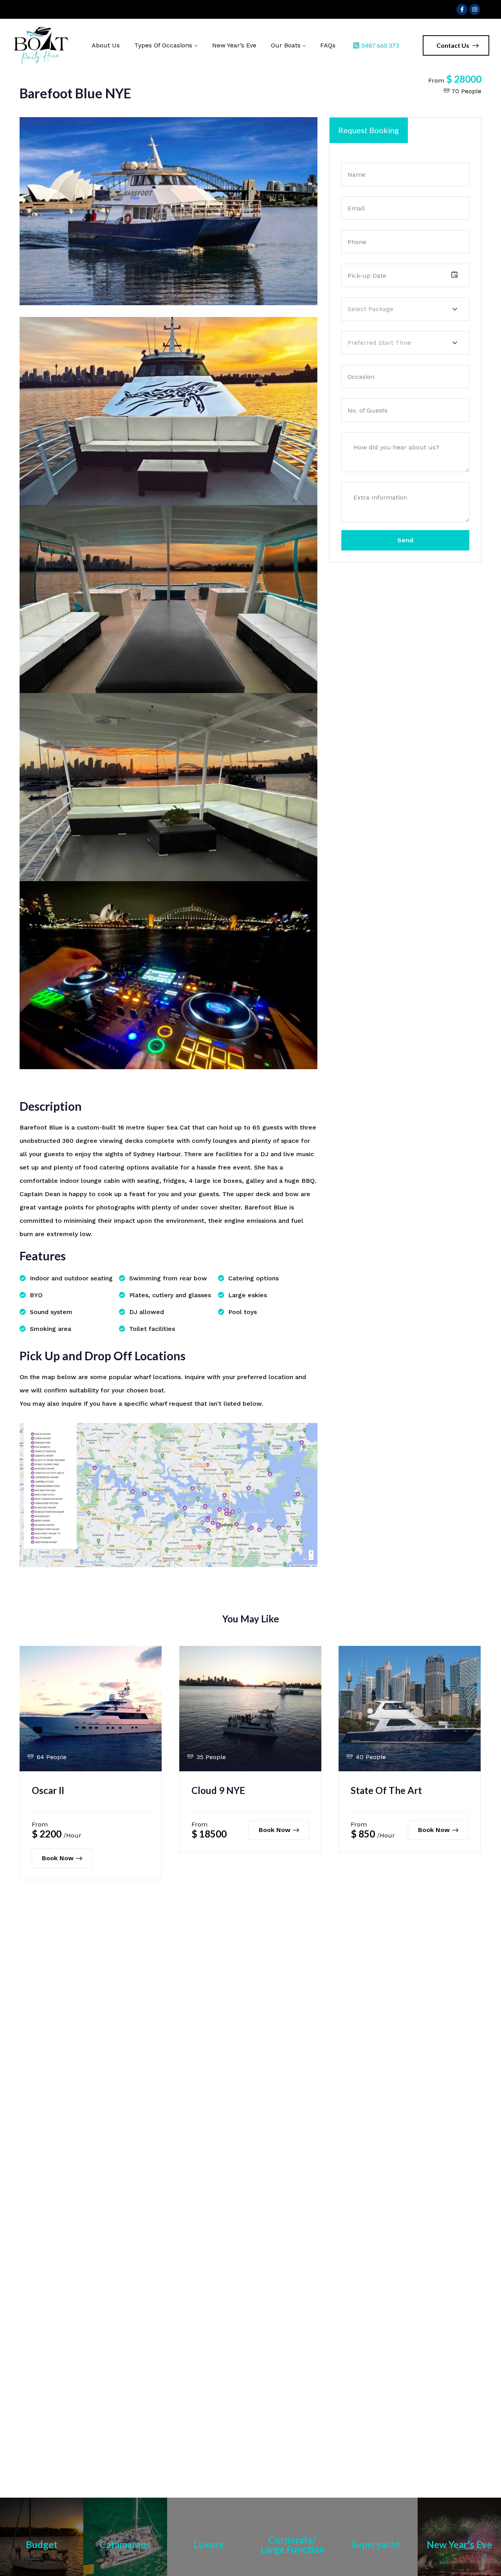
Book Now (58, 1858)
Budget (42, 2544)
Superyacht (376, 2544)
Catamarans (125, 2544)
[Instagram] (475, 9)
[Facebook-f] (462, 9)
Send (405, 540)
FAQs (328, 45)
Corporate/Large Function (292, 2544)
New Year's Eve (459, 2544)
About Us (106, 45)
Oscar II (48, 1790)
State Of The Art (386, 1790)
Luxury (209, 2544)
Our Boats (286, 45)
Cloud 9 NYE (218, 1790)
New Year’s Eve (234, 45)
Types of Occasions (163, 45)
